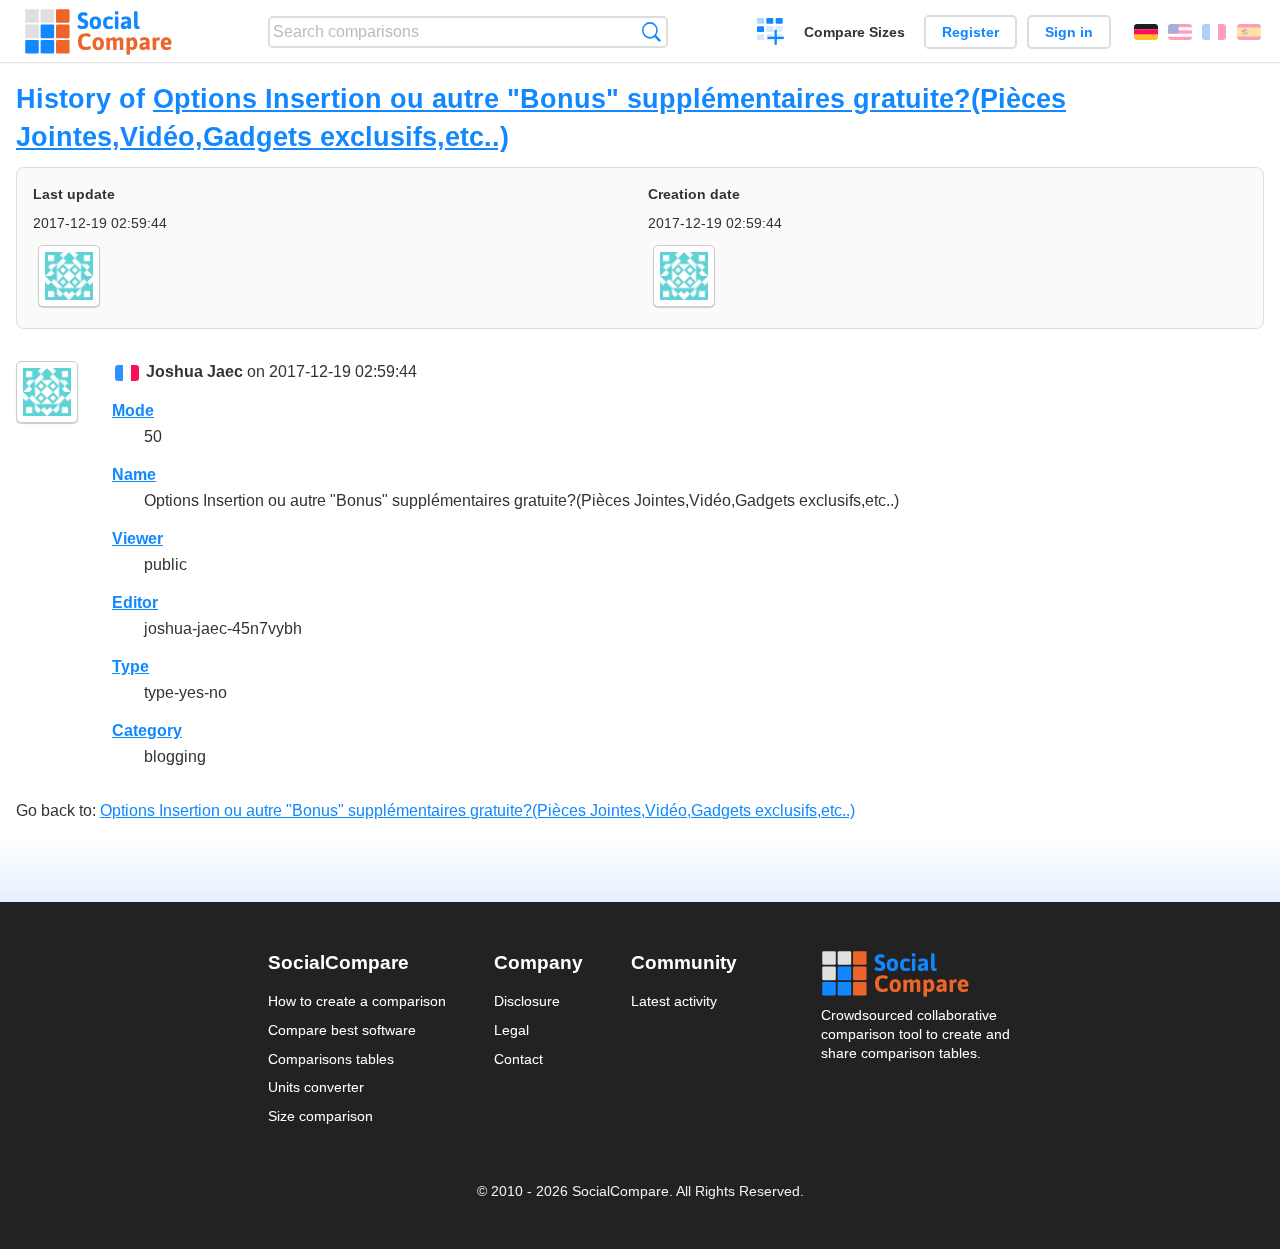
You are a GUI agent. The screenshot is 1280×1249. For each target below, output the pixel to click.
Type (130, 666)
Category (147, 730)
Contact (518, 1059)
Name (134, 474)
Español (1249, 32)
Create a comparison (770, 34)
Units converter (316, 1087)
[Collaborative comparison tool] (98, 32)
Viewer (137, 538)
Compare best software (342, 1030)
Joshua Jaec (194, 371)
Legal (511, 1030)
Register (970, 32)
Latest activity (674, 1001)
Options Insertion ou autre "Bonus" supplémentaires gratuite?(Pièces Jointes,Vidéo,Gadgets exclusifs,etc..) (477, 810)
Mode (133, 410)
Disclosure (527, 1001)
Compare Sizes (854, 32)
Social (917, 974)
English (1180, 32)
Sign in (1069, 32)
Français (1214, 32)
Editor (135, 602)
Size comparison (320, 1116)
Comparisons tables (331, 1059)
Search (651, 31)
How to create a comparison (357, 1001)
